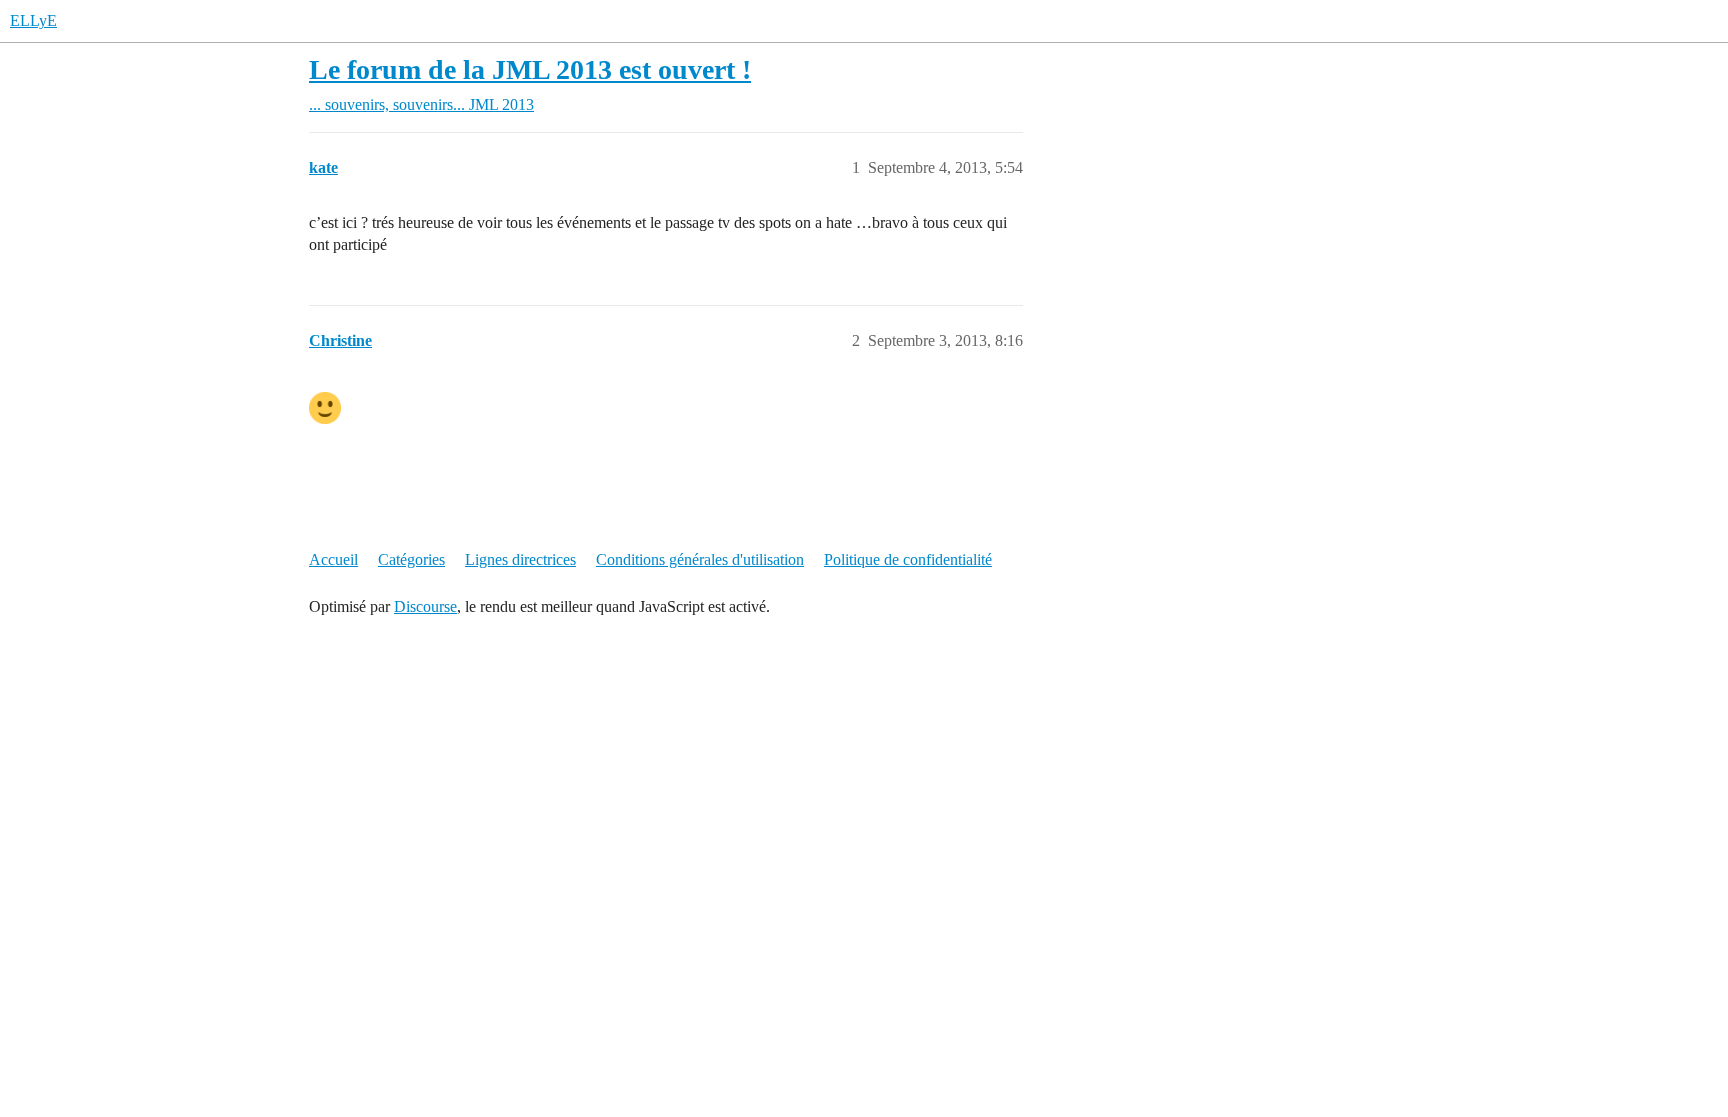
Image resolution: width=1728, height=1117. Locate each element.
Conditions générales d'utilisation (700, 559)
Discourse (425, 606)
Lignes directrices (520, 559)
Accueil (333, 559)
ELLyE (33, 20)
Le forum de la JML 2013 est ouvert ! (530, 69)
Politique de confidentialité (908, 559)
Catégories (411, 559)
